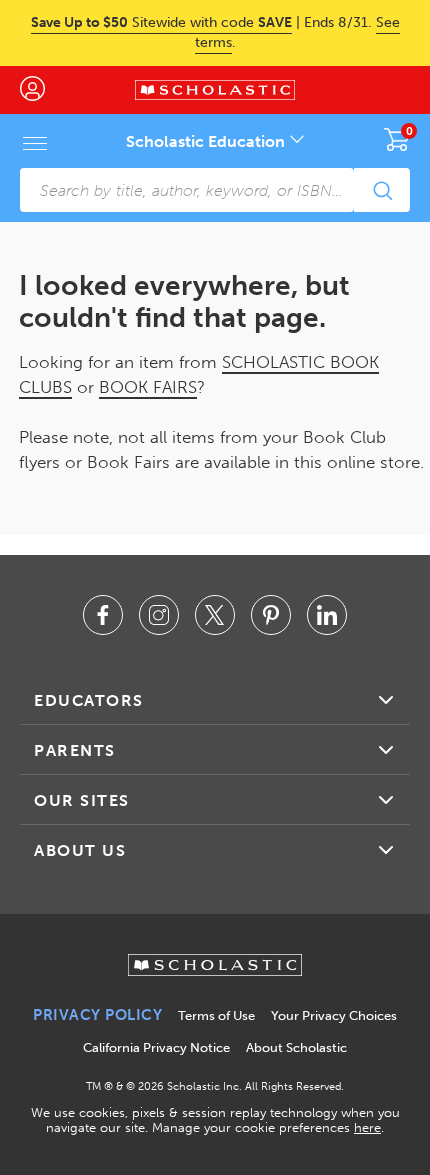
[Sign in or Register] (42, 90)
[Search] (382, 190)
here (367, 1127)
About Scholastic (296, 1047)
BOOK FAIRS (148, 387)
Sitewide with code (161, 22)
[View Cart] (397, 139)
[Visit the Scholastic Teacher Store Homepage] (215, 90)
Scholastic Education (207, 141)
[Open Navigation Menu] (35, 143)
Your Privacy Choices (334, 1015)
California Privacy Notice (156, 1047)
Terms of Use (216, 1015)
